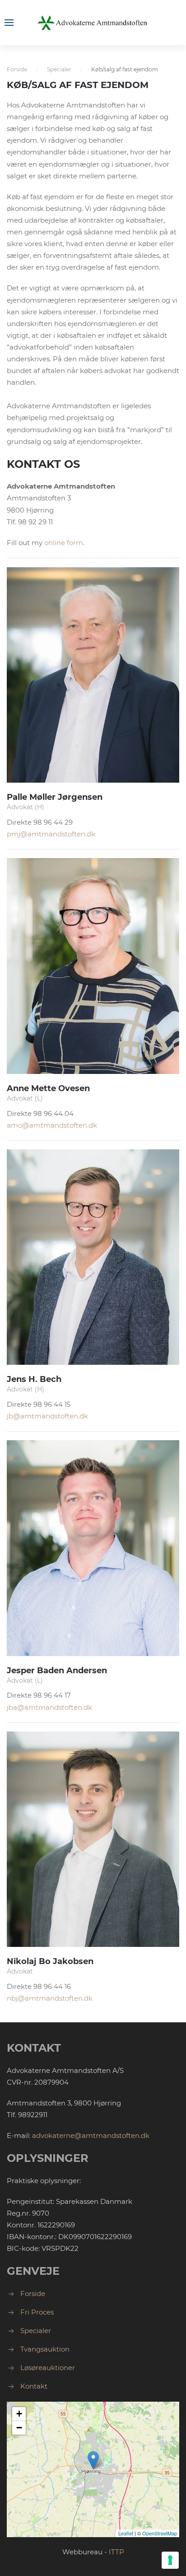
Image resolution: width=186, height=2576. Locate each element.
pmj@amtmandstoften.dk (51, 834)
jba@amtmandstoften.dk (49, 1707)
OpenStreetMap (160, 2533)
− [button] (19, 2428)
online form (64, 543)
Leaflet (126, 2533)
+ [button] (19, 2414)
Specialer (59, 69)
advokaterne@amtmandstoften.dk (91, 2135)
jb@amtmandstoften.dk (47, 1416)
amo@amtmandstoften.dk (52, 1125)
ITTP (116, 2552)
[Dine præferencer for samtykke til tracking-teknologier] (170, 2560)
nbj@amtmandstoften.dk (50, 1998)
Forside (17, 69)
